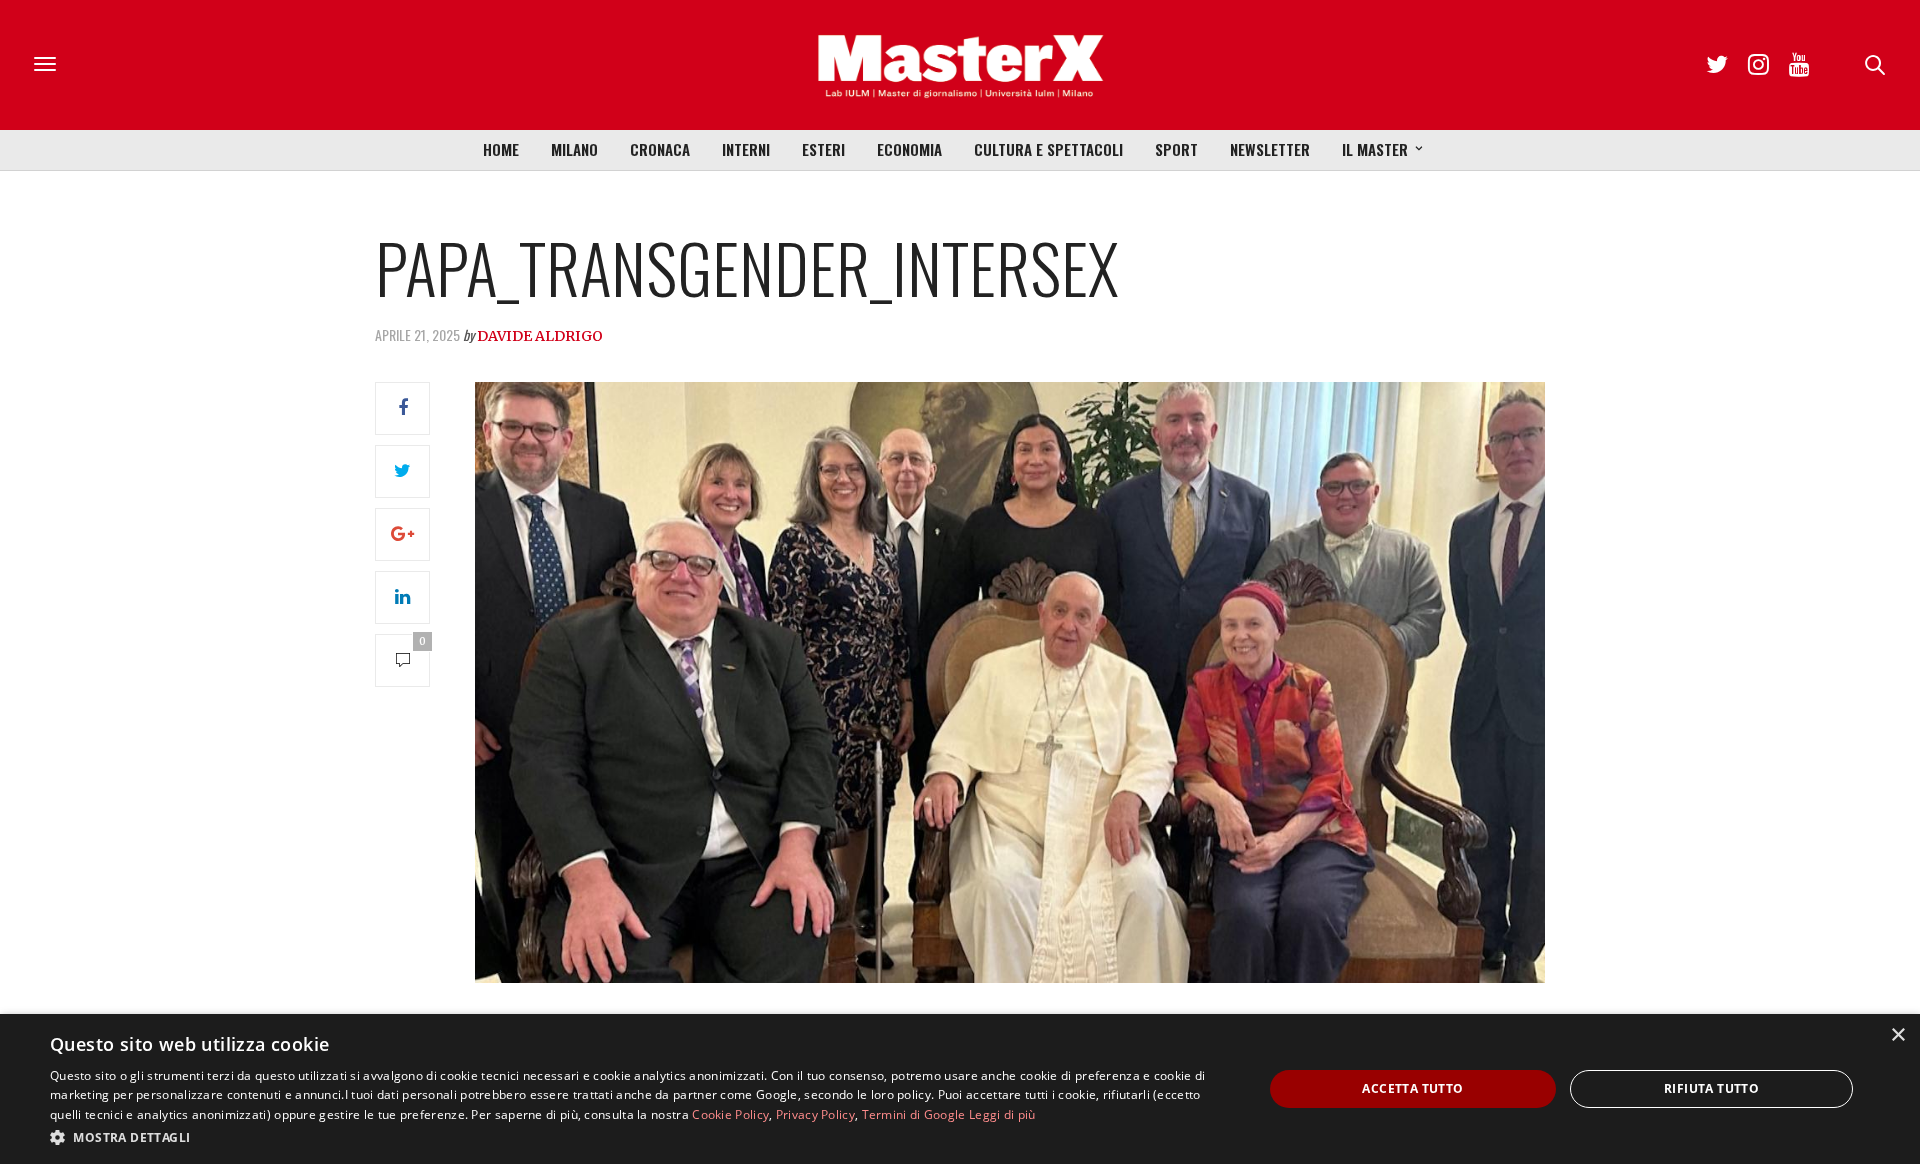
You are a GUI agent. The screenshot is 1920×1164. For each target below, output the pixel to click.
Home (501, 149)
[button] (638, 1137)
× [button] (1897, 1035)
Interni (746, 149)
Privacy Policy (815, 1114)
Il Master (1375, 149)
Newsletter (1270, 149)
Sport (1176, 149)
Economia (909, 149)
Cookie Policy (730, 1114)
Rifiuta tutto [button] (1711, 1088)
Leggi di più (1002, 1114)
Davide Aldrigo (540, 336)
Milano (574, 149)
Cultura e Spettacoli (1048, 149)
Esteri (823, 149)
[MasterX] (960, 65)
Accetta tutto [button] (1412, 1088)
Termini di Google (914, 1114)
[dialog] (960, 1089)
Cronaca (660, 149)
